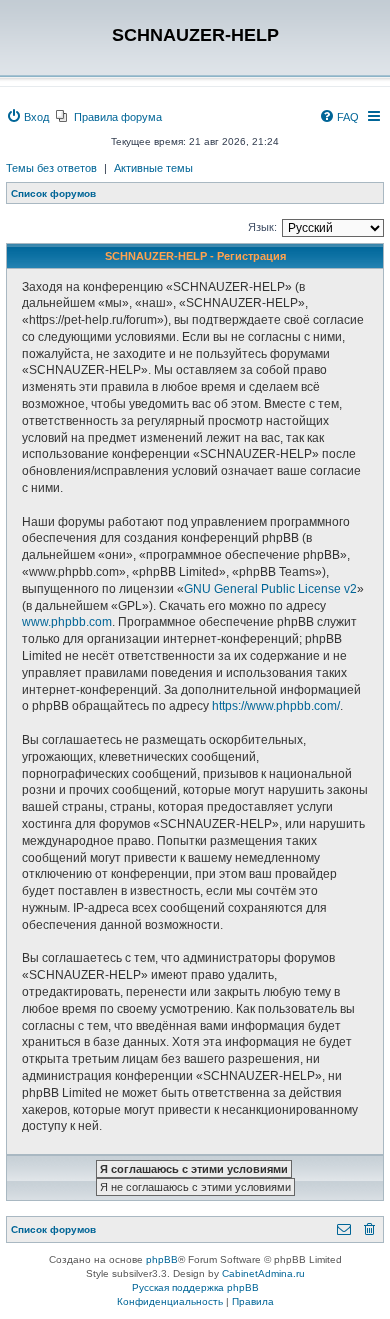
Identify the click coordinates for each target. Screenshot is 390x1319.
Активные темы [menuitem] (153, 168)
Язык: (262, 227)
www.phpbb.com (67, 622)
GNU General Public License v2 (270, 589)
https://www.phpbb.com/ (276, 706)
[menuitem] (27, 117)
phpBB (162, 1259)
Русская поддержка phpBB (195, 1287)
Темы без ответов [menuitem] (51, 168)
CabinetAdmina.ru (263, 1273)
